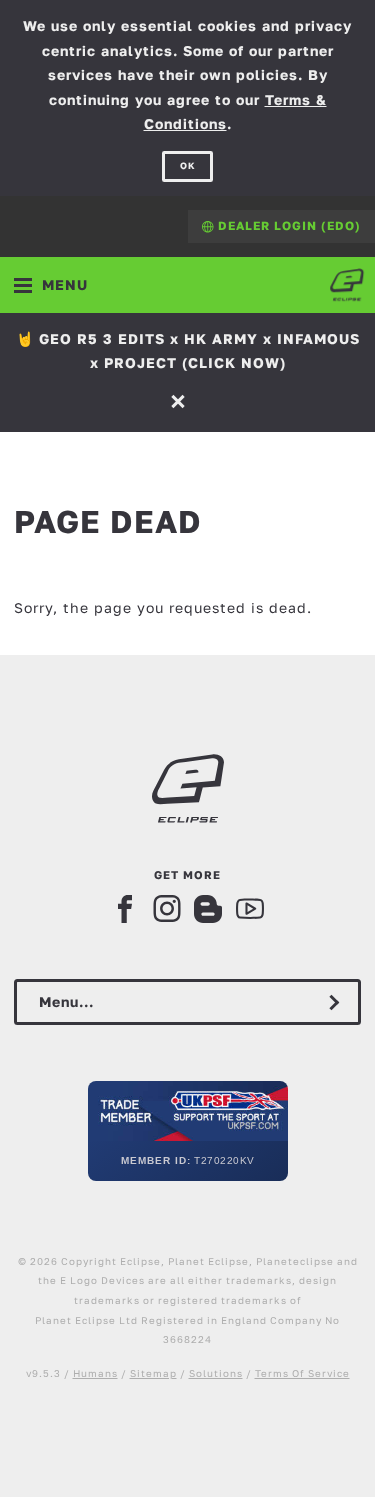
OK (188, 165)
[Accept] (180, 400)
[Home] (347, 285)
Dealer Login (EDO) (287, 225)
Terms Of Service (302, 1373)
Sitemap (153, 1373)
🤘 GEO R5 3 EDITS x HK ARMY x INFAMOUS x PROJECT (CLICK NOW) (188, 351)
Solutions (216, 1373)
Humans (95, 1373)
